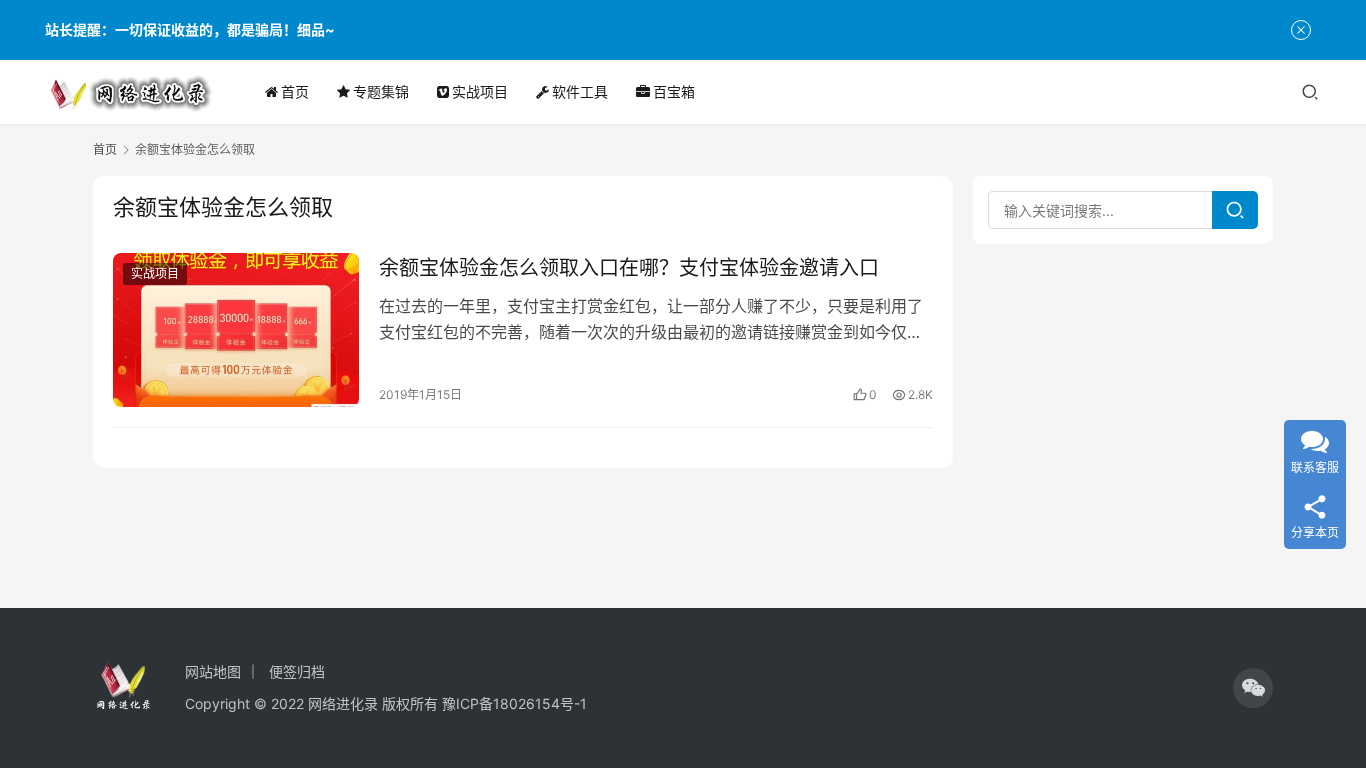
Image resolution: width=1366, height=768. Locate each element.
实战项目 (480, 91)
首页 (295, 91)
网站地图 (213, 671)
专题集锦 (381, 91)
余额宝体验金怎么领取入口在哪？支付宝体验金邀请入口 (629, 268)
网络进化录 (343, 703)
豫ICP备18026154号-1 (514, 703)
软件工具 (580, 91)
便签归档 (297, 671)
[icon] (1253, 688)
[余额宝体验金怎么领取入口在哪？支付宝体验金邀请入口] (236, 330)
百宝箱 (674, 91)
